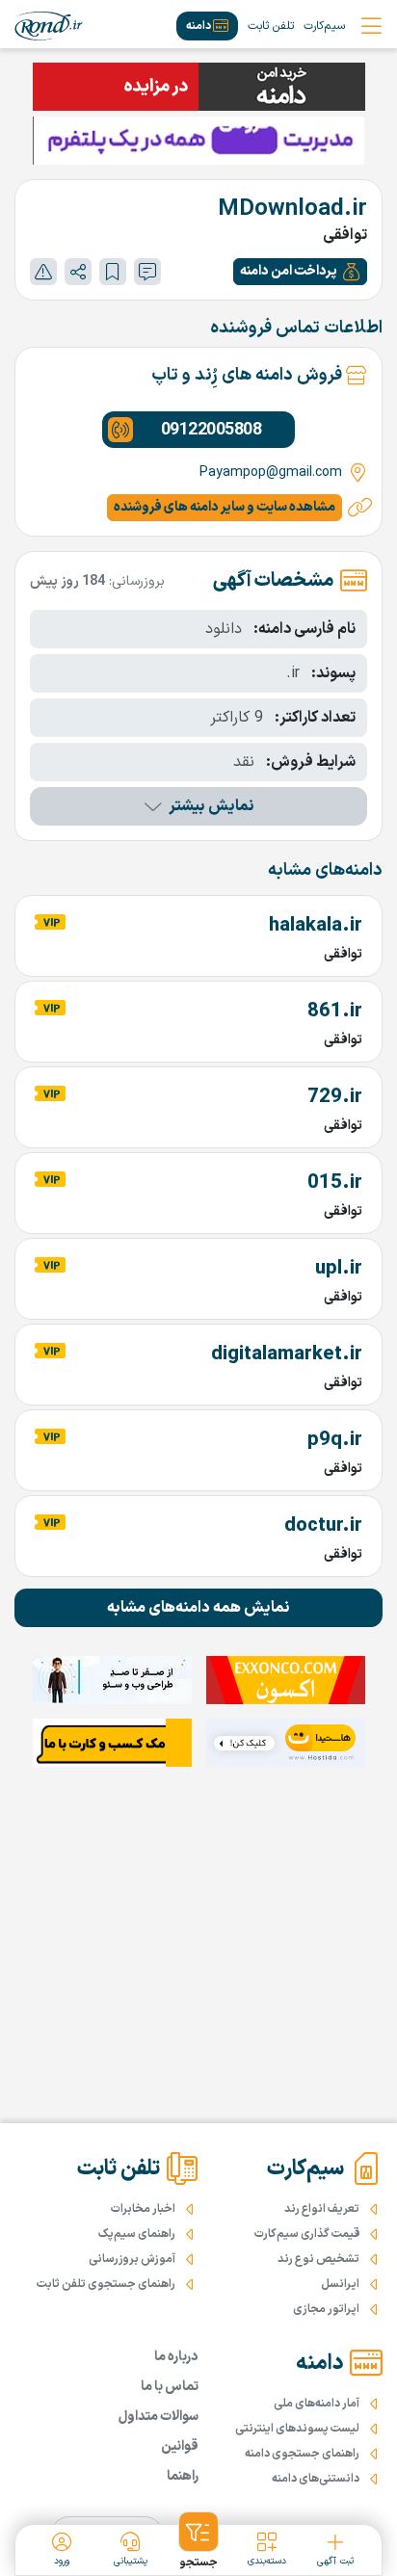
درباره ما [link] (176, 2357)
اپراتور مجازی (326, 2309)
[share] (78, 272)
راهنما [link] (183, 2476)
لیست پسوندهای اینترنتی (297, 2429)
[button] (300, 272)
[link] (49, 26)
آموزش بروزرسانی (132, 2259)
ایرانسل (340, 2284)
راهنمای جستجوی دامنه (302, 2454)
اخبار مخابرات (143, 2209)
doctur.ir (323, 1526)
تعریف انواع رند (322, 2209)
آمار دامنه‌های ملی (317, 2404)
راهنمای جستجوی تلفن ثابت (106, 2284)
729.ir (335, 1097)
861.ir (335, 1012)
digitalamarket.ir (287, 1354)
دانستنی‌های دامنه (316, 2479)
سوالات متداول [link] (159, 2417)
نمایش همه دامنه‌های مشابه (198, 1608)
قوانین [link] (180, 2446)
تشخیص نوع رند (318, 2259)
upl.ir (339, 1269)
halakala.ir (316, 926)
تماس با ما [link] (170, 2387)
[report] (43, 272)
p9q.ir (335, 1440)
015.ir (335, 1183)
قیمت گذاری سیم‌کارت (307, 2234)
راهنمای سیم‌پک (137, 2234)
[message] (147, 272)
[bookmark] (113, 272)
